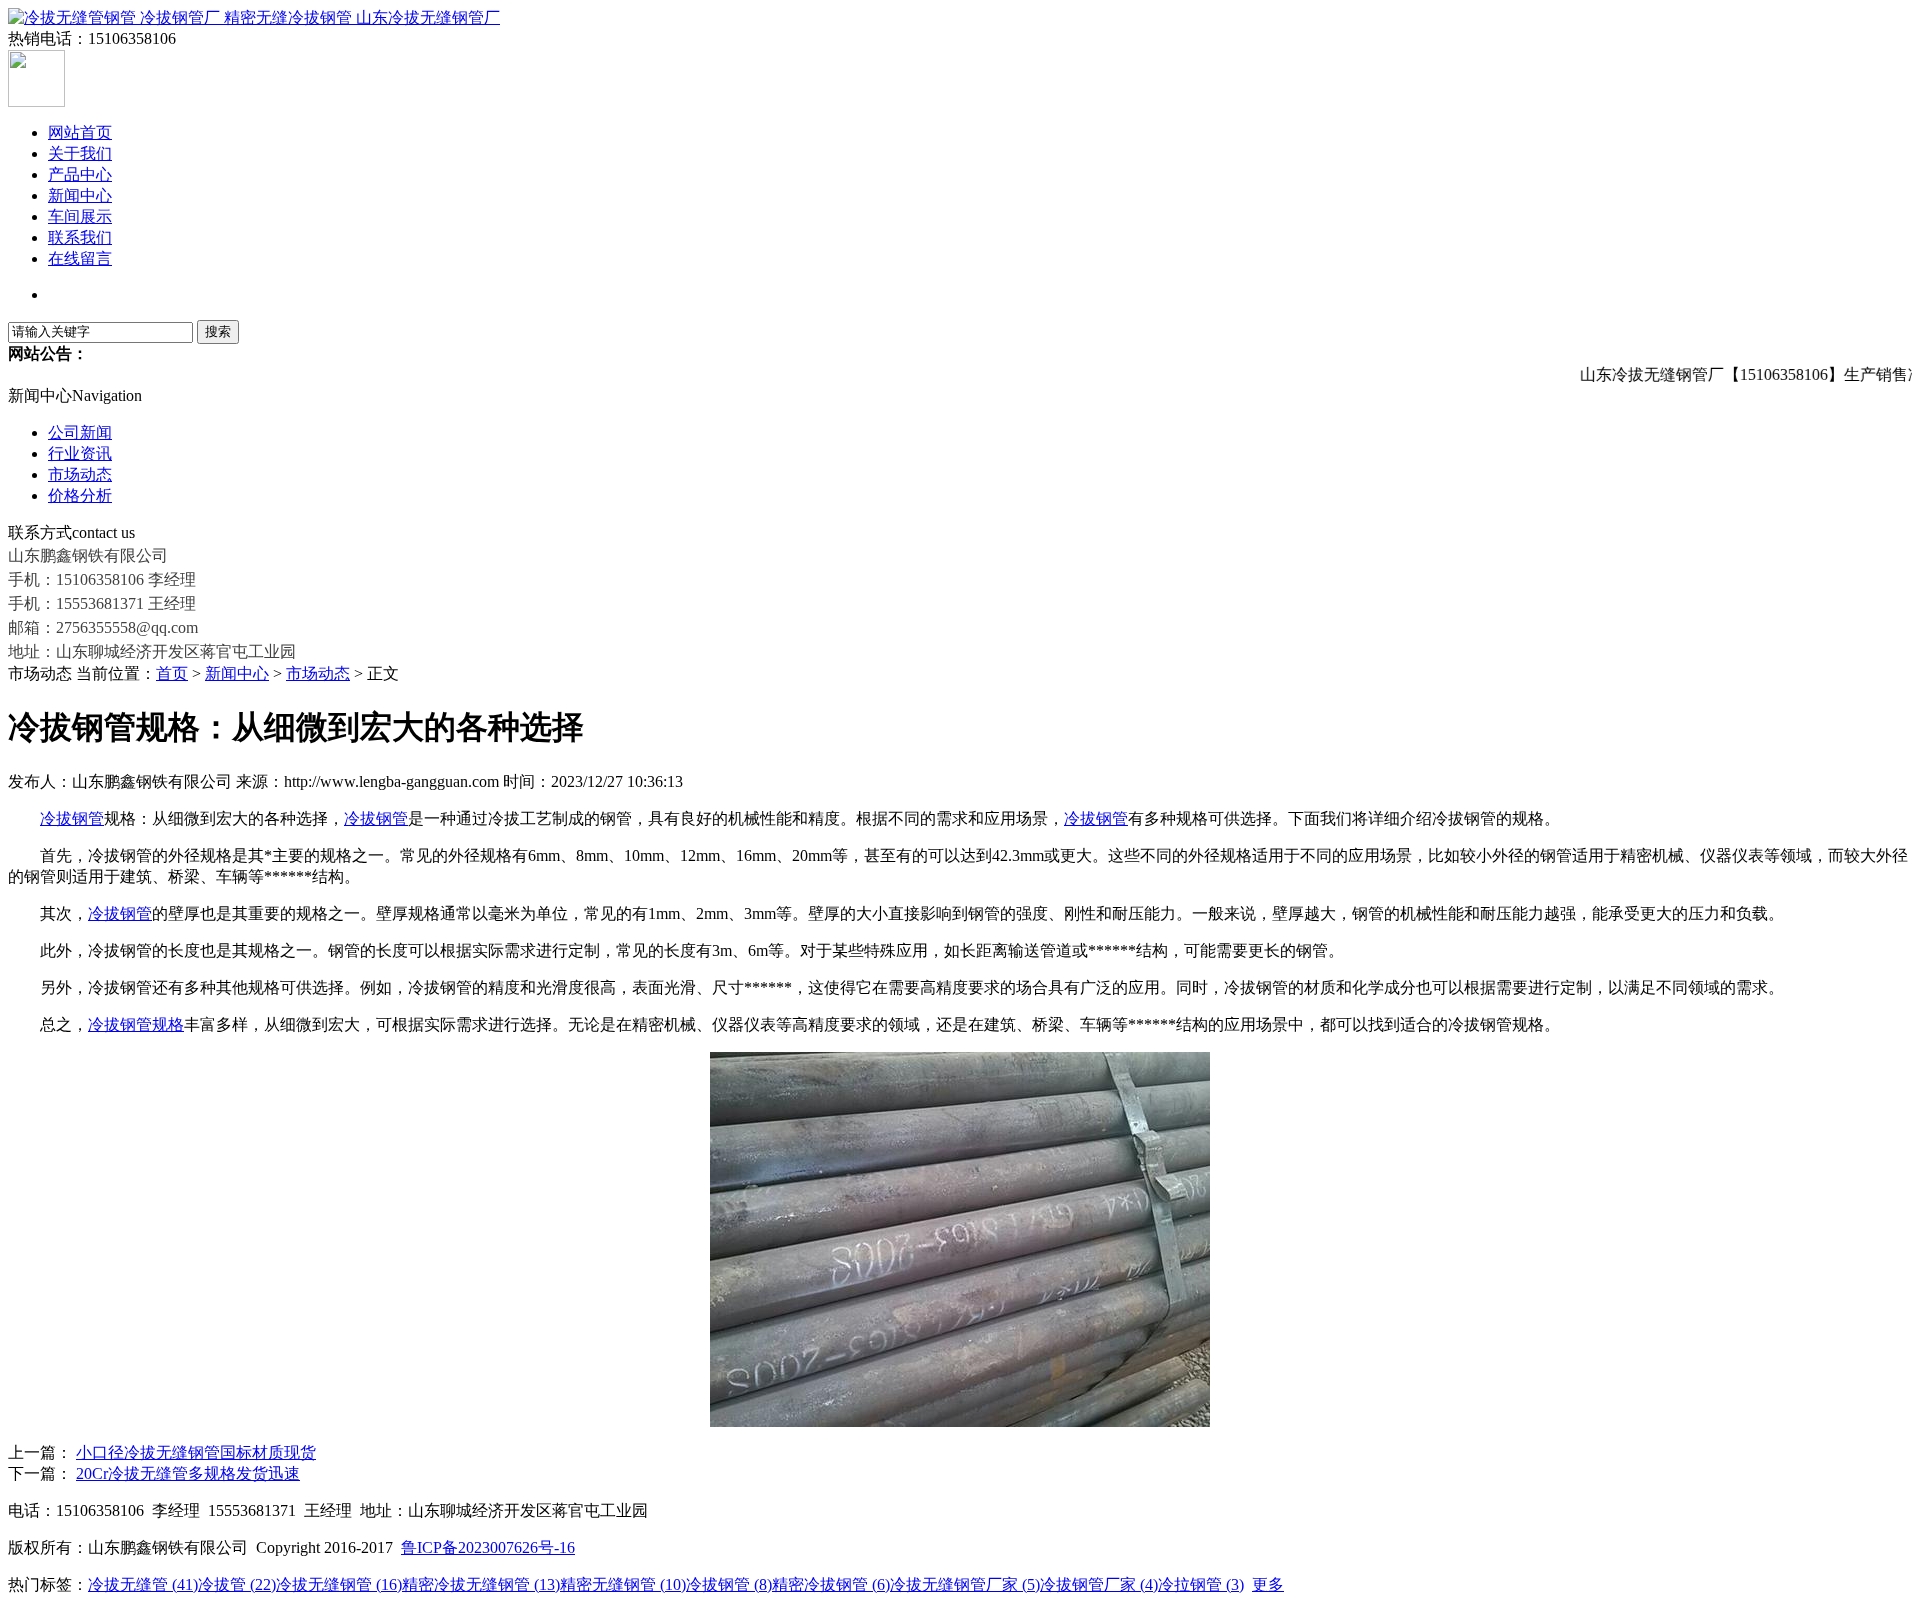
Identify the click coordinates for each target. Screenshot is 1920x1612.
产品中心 (80, 174)
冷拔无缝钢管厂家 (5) (965, 1584)
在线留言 (80, 258)
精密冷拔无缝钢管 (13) (481, 1584)
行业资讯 (80, 453)
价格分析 (80, 495)
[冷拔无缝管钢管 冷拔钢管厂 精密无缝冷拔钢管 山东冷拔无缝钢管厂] (254, 17)
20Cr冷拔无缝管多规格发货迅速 (188, 1473)
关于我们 (80, 153)
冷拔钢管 (72, 818)
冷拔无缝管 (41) (143, 1584)
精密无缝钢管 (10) (623, 1584)
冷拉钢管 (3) (1201, 1584)
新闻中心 (80, 195)
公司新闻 (80, 432)
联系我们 (80, 237)
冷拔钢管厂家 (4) (1099, 1584)
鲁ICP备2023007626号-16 (488, 1547)
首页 (172, 673)
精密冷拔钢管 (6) (831, 1584)
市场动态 (80, 474)
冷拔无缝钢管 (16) (339, 1584)
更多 (1268, 1584)
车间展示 (80, 216)
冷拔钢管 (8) (729, 1584)
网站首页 (80, 132)
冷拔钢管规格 (136, 1024)
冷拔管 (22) (237, 1584)
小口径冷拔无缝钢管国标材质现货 (196, 1452)
